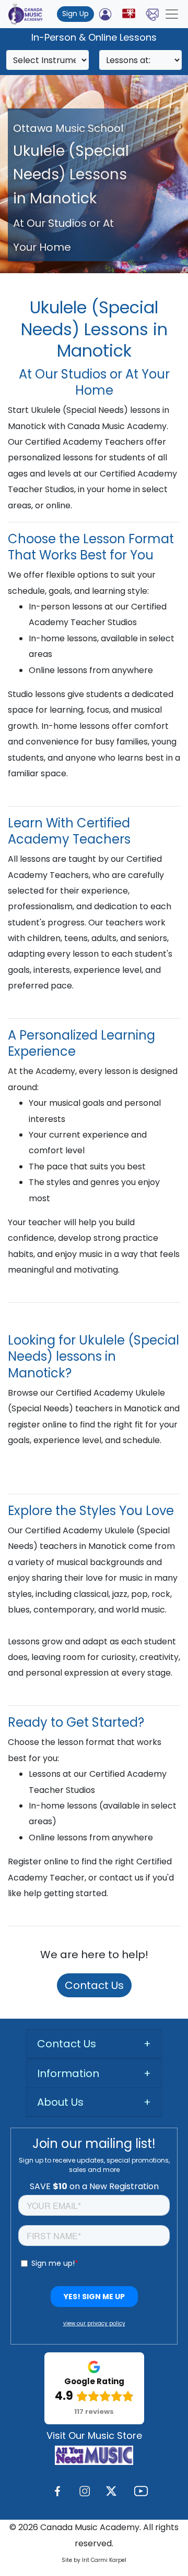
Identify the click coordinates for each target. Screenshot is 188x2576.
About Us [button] (60, 2102)
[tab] (94, 2044)
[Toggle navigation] (172, 14)
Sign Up (75, 14)
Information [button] (68, 2073)
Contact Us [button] (67, 2044)
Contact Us (94, 1985)
